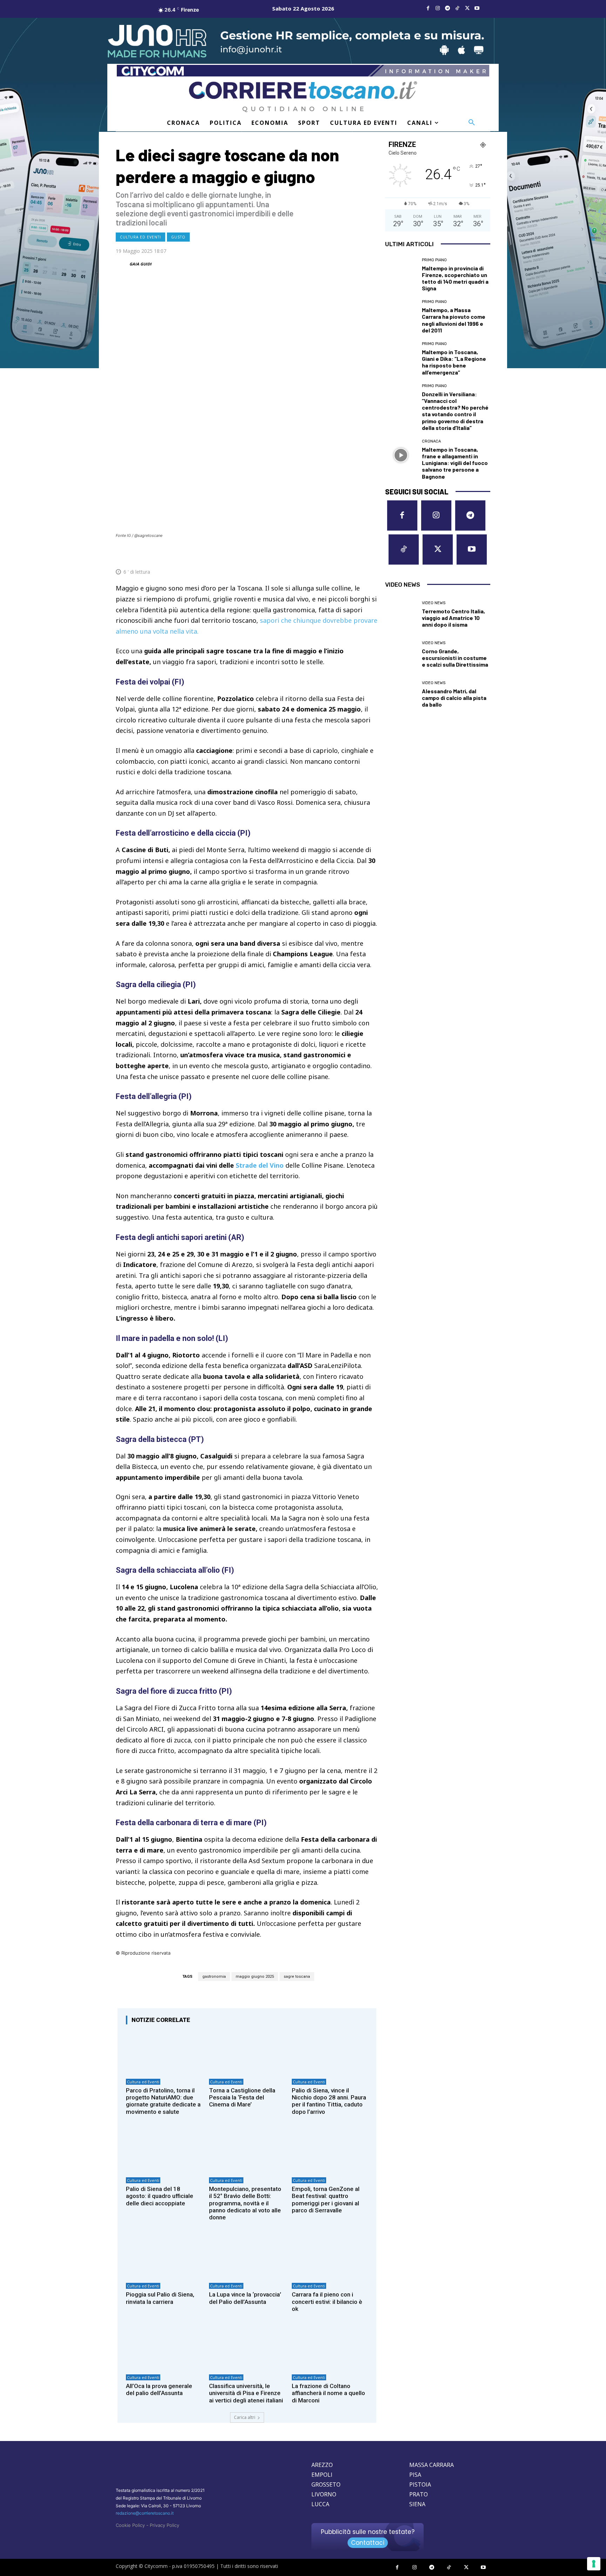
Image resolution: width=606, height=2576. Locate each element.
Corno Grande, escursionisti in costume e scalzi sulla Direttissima (455, 658)
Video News (434, 603)
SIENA (417, 2504)
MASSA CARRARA (432, 2465)
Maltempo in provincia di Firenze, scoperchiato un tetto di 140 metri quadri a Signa (455, 278)
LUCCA (320, 2504)
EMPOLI (322, 2475)
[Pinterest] (322, 555)
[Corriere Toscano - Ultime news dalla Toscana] (303, 97)
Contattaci (368, 2543)
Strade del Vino (260, 1165)
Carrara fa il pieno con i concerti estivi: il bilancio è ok (327, 2302)
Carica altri (245, 2417)
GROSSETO (326, 2484)
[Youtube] (477, 8)
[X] (467, 8)
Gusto (178, 237)
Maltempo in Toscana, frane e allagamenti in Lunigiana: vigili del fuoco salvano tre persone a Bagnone (455, 463)
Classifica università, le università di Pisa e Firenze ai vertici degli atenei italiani (246, 2393)
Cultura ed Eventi (140, 237)
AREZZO (322, 2465)
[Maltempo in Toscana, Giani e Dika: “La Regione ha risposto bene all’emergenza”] (401, 358)
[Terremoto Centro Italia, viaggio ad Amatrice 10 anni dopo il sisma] (401, 614)
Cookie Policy (130, 2525)
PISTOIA (420, 2484)
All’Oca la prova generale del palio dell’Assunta (159, 2389)
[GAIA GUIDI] (122, 264)
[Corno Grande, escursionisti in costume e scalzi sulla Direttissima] (401, 654)
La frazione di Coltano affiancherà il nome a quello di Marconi (328, 2393)
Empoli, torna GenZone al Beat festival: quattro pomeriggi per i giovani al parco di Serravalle (326, 2200)
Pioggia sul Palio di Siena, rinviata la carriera (160, 2298)
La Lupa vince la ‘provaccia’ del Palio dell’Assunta (245, 2298)
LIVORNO (324, 2494)
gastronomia (214, 1977)
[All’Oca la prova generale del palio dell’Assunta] (164, 2348)
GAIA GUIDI (140, 264)
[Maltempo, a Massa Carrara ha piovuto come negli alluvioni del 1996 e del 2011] (401, 316)
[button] (472, 123)
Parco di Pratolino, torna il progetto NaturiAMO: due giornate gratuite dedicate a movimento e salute (163, 2101)
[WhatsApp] (338, 555)
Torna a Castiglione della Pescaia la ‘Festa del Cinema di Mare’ (242, 2098)
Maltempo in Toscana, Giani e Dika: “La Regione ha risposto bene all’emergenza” (454, 362)
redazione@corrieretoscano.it (145, 2513)
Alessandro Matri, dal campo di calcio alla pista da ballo (454, 698)
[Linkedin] (354, 555)
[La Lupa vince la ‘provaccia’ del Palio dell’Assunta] (247, 2257)
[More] (371, 555)
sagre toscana (297, 1977)
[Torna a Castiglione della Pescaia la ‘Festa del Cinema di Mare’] (247, 2052)
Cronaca (431, 441)
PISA (415, 2475)
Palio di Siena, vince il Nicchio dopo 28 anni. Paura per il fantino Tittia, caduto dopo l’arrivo (329, 2101)
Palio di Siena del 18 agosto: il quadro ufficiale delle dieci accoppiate (160, 2196)
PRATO (419, 2494)
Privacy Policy (164, 2525)
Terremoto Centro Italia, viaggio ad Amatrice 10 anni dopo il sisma (453, 618)
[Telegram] (447, 8)
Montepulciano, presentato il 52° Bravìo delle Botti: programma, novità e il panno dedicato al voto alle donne (245, 2203)
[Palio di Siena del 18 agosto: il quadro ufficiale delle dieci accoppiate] (164, 2151)
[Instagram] (438, 8)
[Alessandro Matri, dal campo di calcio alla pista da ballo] (401, 694)
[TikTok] (457, 8)
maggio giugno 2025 (255, 1977)
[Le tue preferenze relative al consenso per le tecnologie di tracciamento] (594, 2564)
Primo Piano (434, 260)
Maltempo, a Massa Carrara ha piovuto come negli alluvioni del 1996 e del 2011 (454, 320)
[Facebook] (428, 8)
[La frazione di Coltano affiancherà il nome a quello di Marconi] (330, 2348)
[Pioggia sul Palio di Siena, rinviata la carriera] (164, 2257)
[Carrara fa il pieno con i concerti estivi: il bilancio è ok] (330, 2257)
